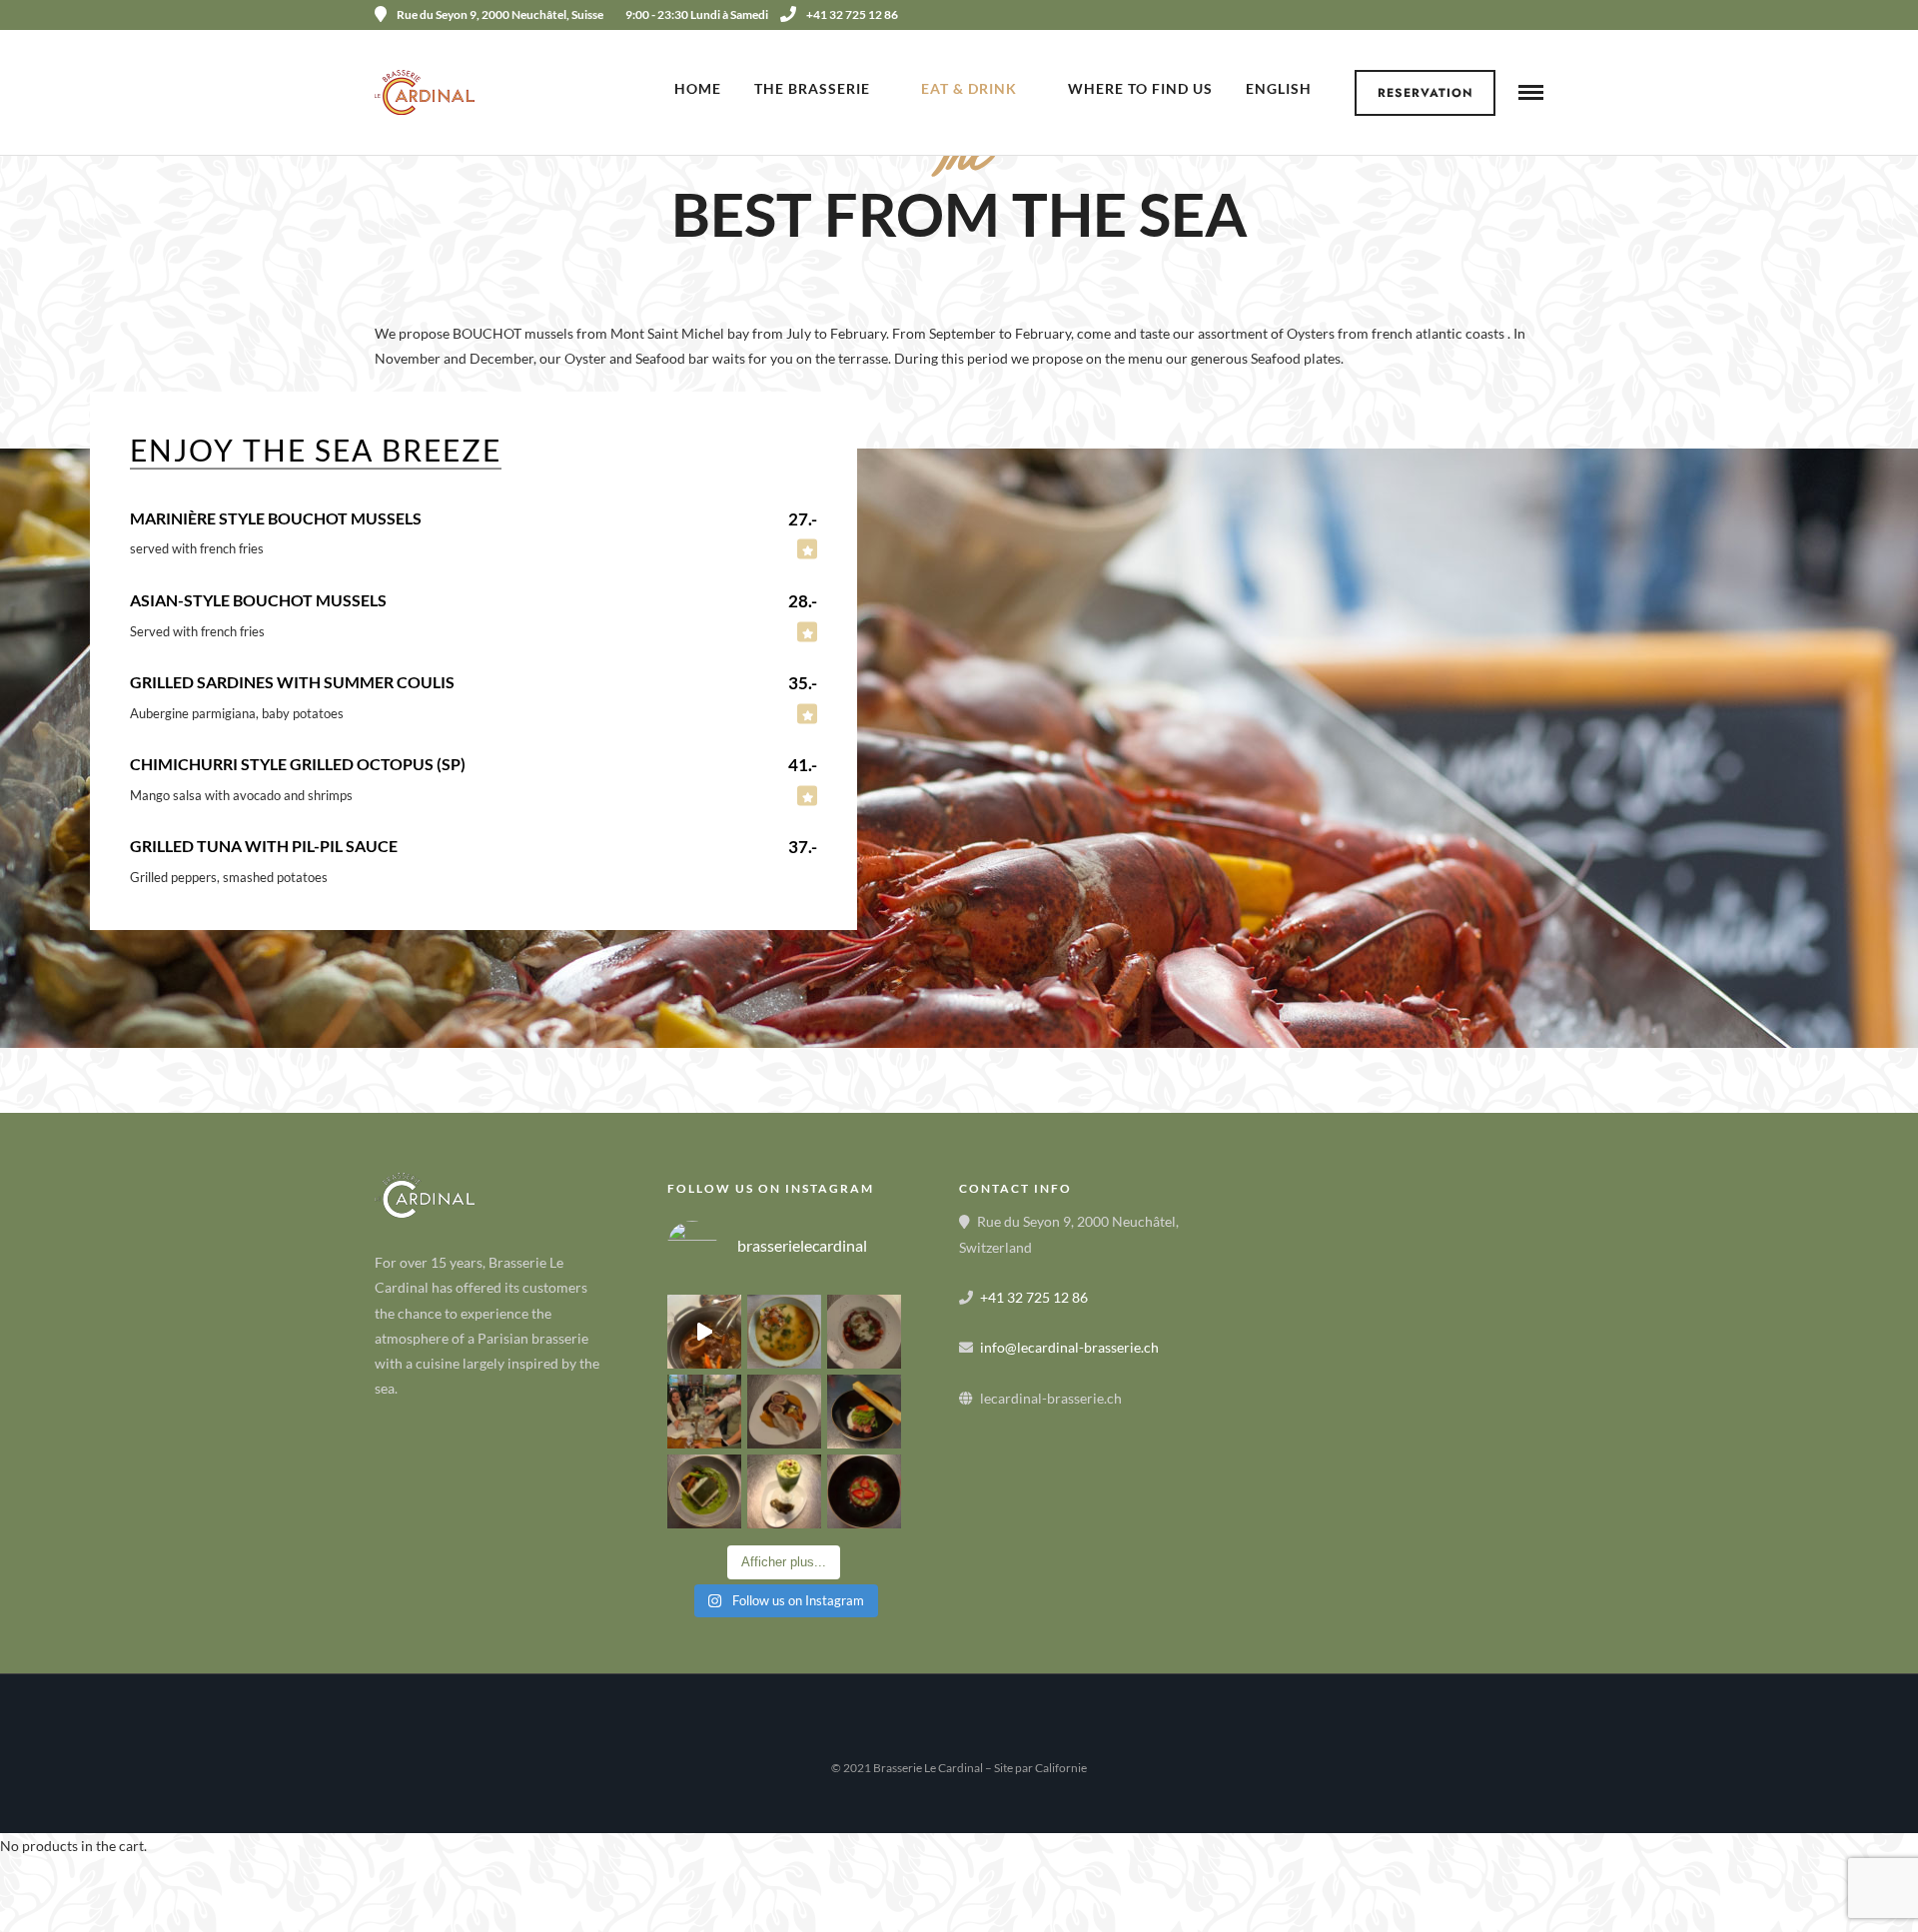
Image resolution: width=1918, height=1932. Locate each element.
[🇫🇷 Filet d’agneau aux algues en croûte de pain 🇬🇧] (784, 1412)
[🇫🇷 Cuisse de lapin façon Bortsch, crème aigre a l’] (864, 1332)
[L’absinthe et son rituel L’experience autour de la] (704, 1412)
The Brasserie (812, 88)
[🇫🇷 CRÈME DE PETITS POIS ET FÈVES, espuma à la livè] (784, 1491)
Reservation (1426, 93)
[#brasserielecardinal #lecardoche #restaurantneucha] (704, 1332)
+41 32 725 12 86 (852, 14)
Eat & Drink (969, 88)
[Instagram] (1509, 15)
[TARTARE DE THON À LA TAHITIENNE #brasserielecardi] (864, 1412)
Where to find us (1140, 88)
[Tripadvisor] (1536, 15)
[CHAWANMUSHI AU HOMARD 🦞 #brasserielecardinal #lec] (784, 1332)
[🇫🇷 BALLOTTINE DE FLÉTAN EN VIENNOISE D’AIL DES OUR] (704, 1491)
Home (698, 88)
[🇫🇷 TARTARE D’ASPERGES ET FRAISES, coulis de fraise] (864, 1491)
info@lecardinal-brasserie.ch (1069, 1347)
